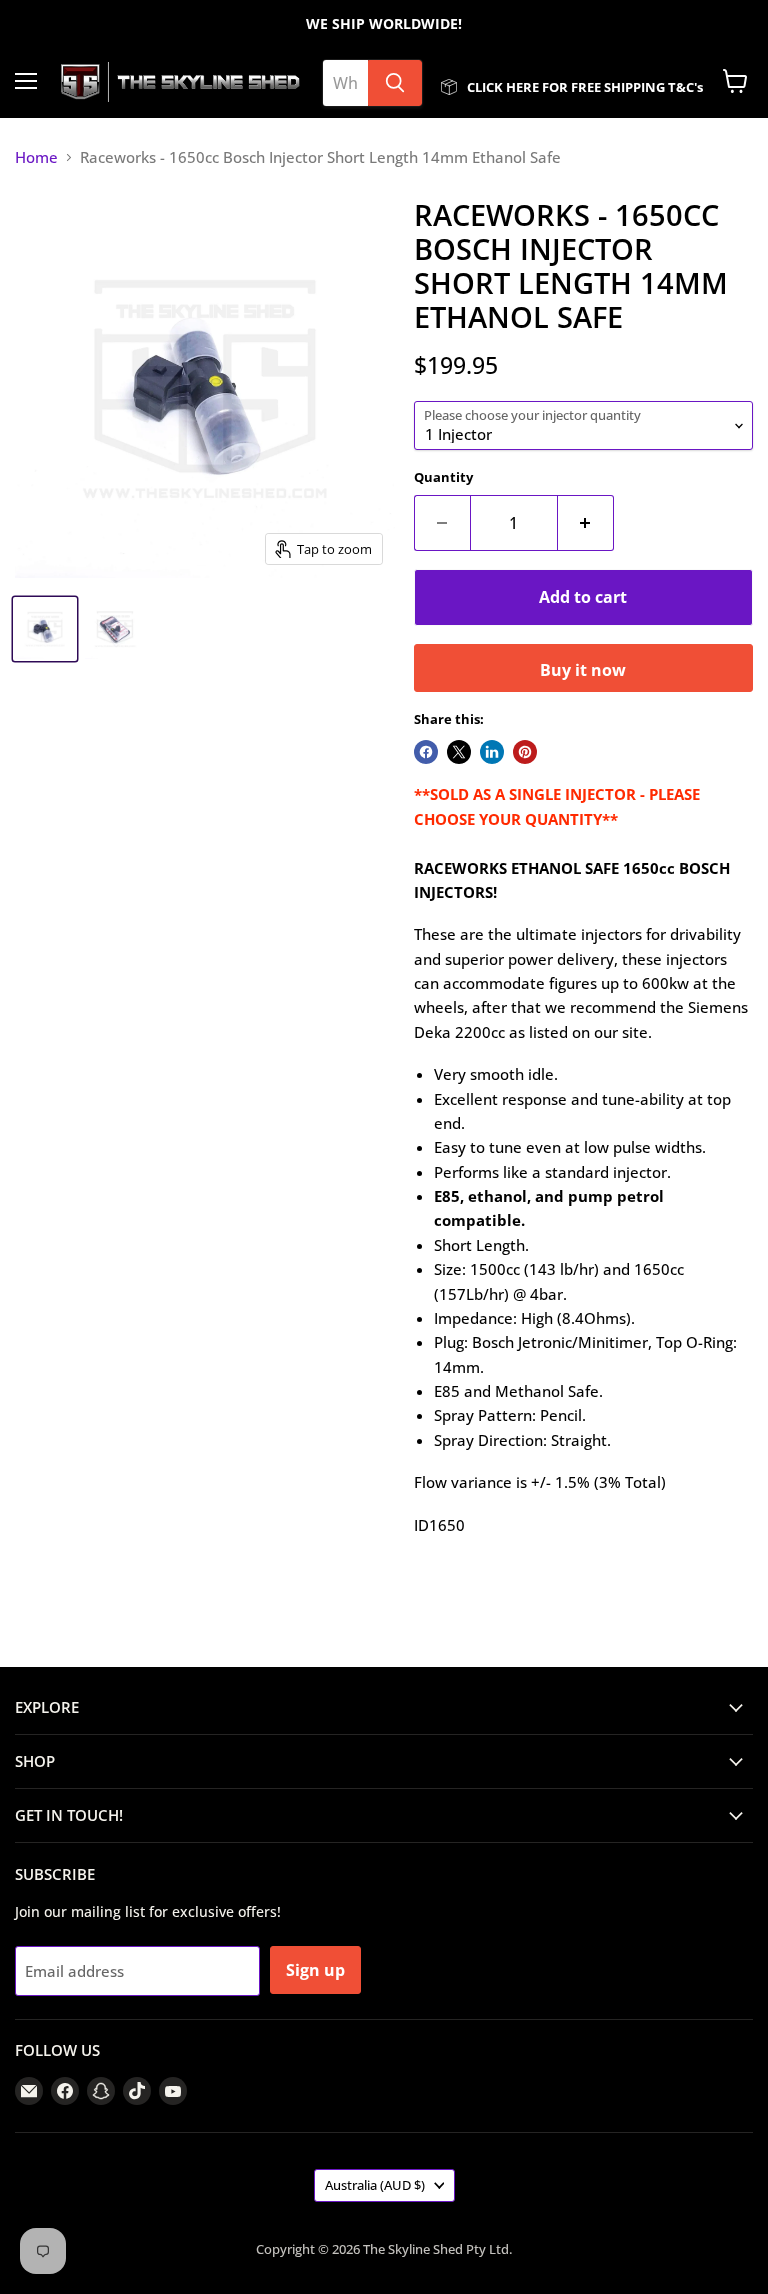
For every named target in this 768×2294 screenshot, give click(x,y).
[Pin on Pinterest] (525, 752)
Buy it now (583, 670)
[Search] (395, 83)
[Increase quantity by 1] (586, 523)
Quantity (443, 477)
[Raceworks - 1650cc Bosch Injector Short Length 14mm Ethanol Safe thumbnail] (45, 629)
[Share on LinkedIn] (492, 752)
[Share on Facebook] (426, 752)
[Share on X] (459, 752)
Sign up (315, 1970)
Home (36, 157)
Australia (375, 2185)
